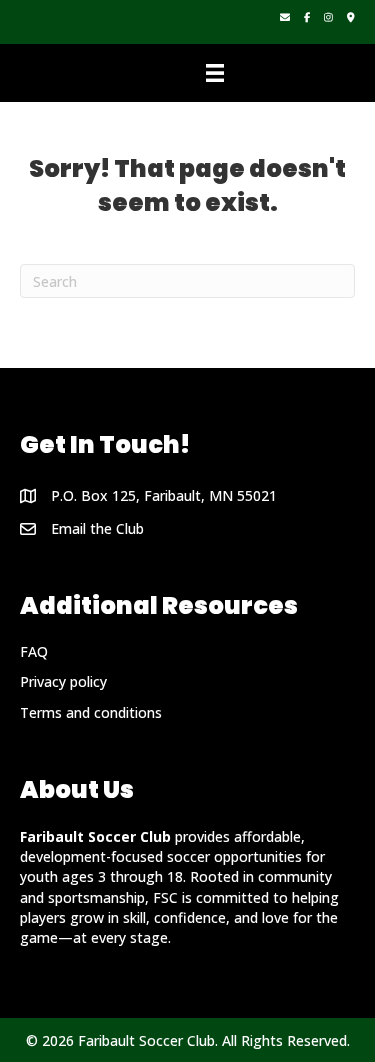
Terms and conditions (91, 712)
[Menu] (215, 73)
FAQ (34, 651)
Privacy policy (63, 681)
